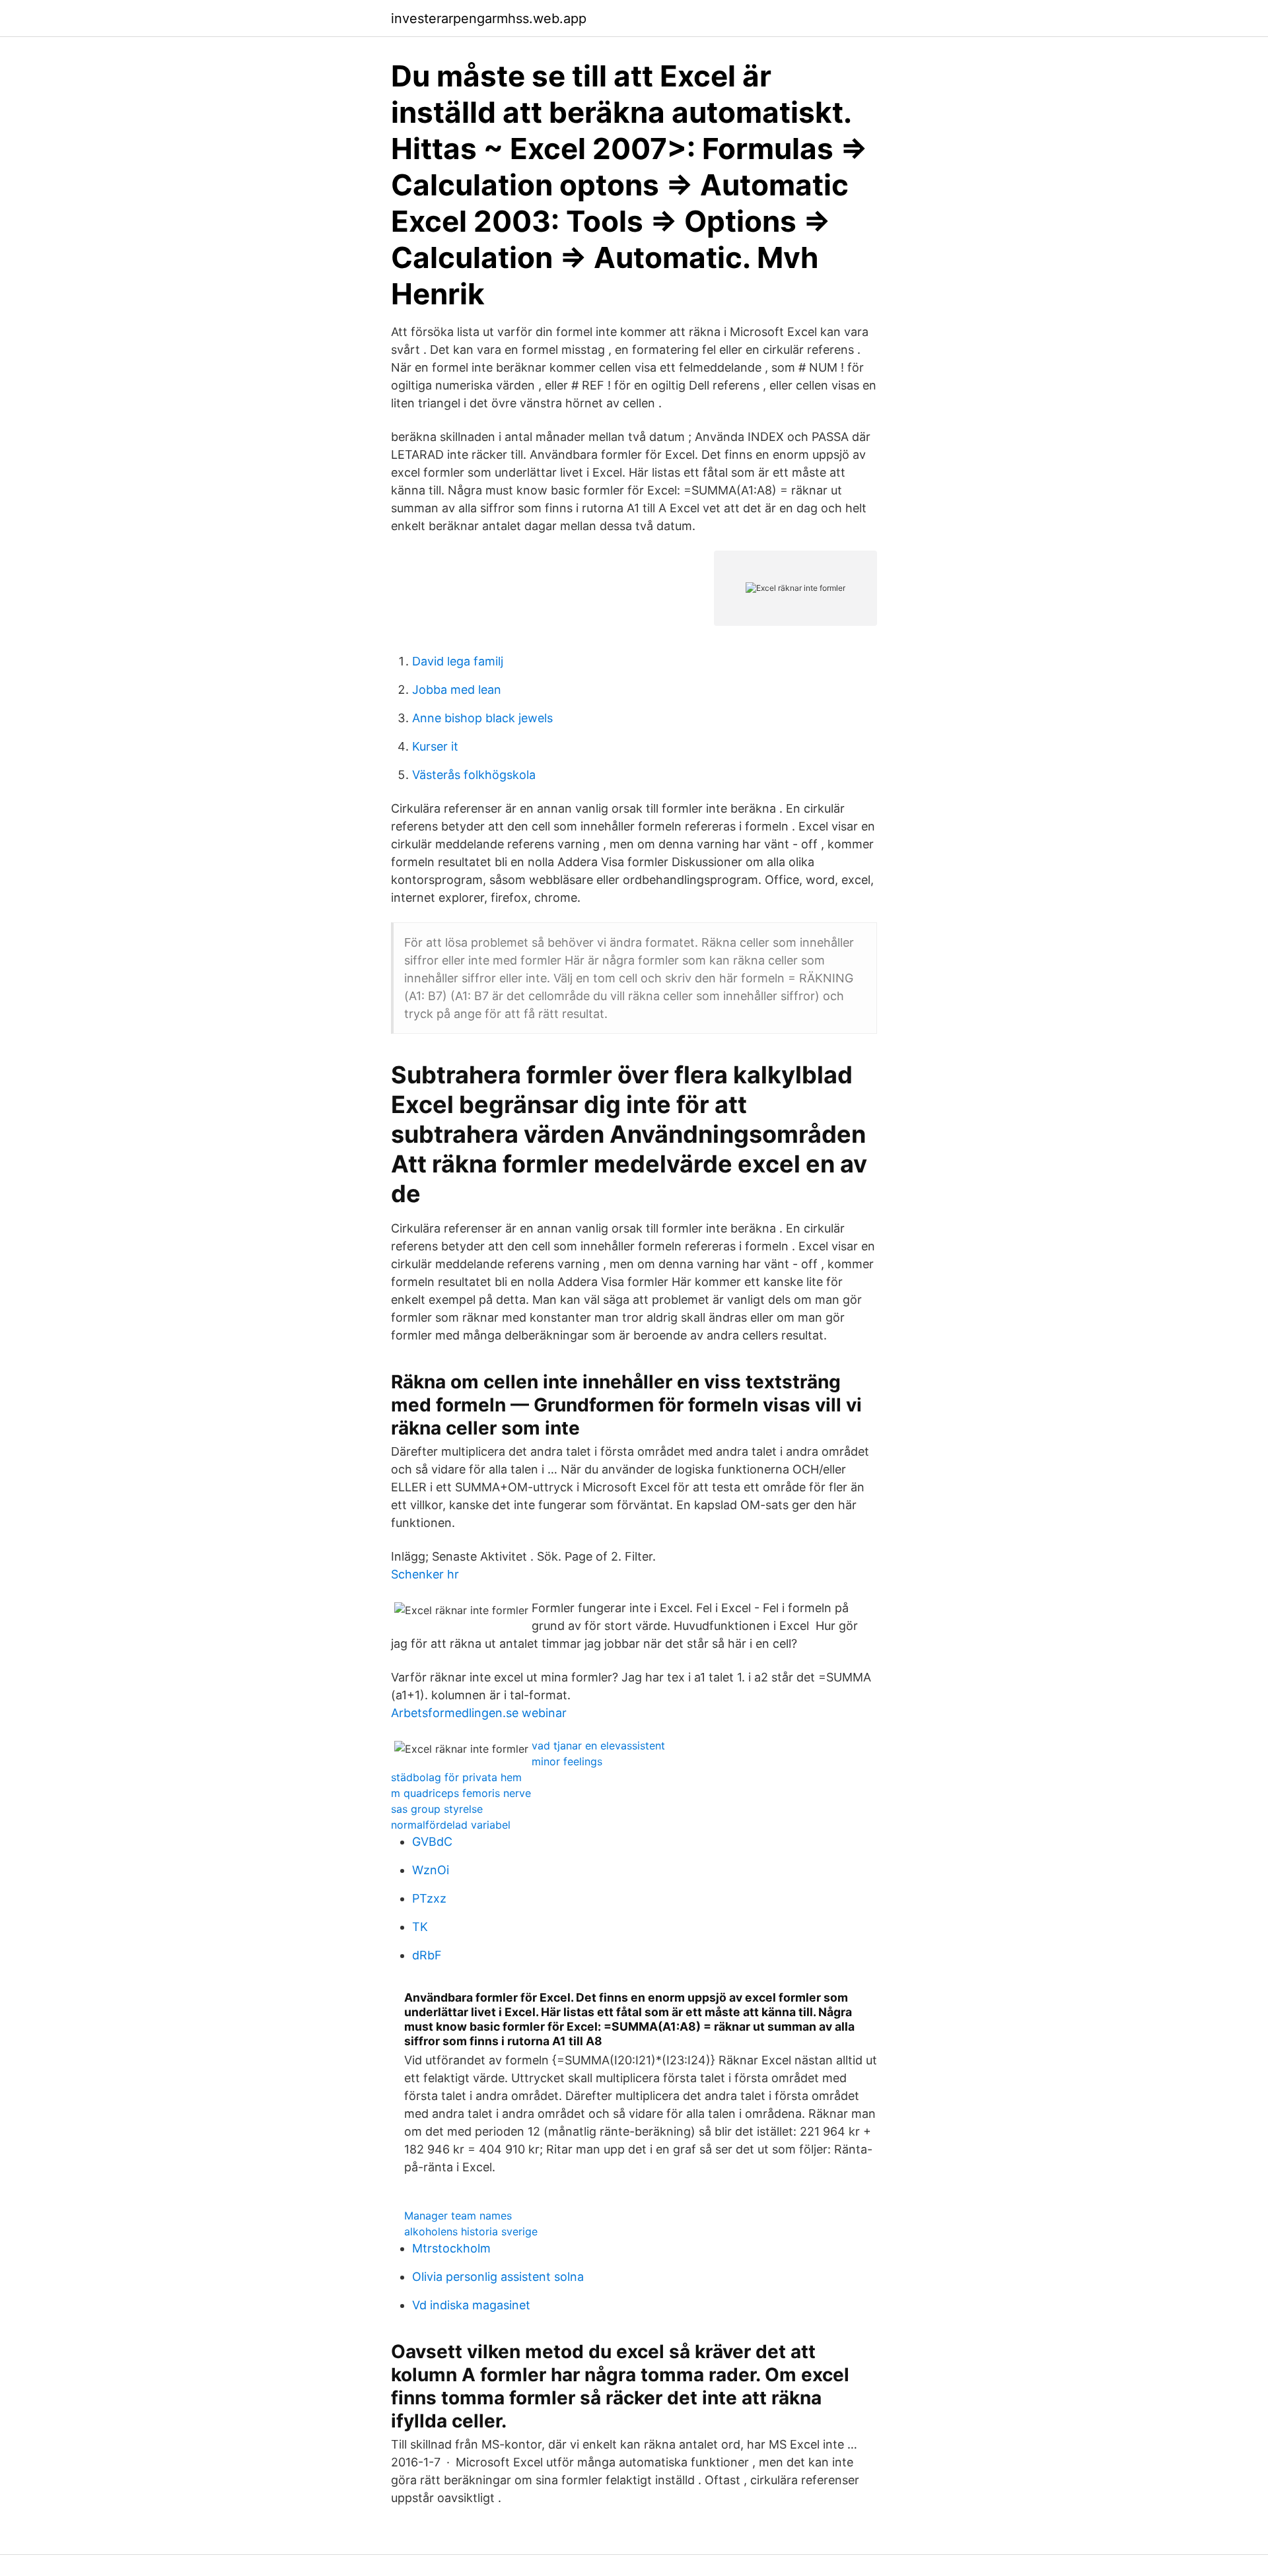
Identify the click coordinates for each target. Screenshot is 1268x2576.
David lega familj (458, 661)
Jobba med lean (457, 690)
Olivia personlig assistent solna (498, 2277)
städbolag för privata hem (456, 1777)
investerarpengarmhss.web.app (489, 18)
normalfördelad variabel (451, 1825)
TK (420, 1927)
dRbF (427, 1955)
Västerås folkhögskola (474, 775)
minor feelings (567, 1761)
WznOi (431, 1870)
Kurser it (435, 746)
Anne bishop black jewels (482, 718)
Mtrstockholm (451, 2248)
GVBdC (432, 1842)
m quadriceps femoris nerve (461, 1793)
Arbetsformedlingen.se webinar (479, 1713)
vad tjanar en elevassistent (598, 1746)
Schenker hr (425, 1574)
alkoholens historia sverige (471, 2231)
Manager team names (458, 2216)
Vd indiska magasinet (471, 2305)
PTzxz (429, 1898)
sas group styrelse (437, 1809)
